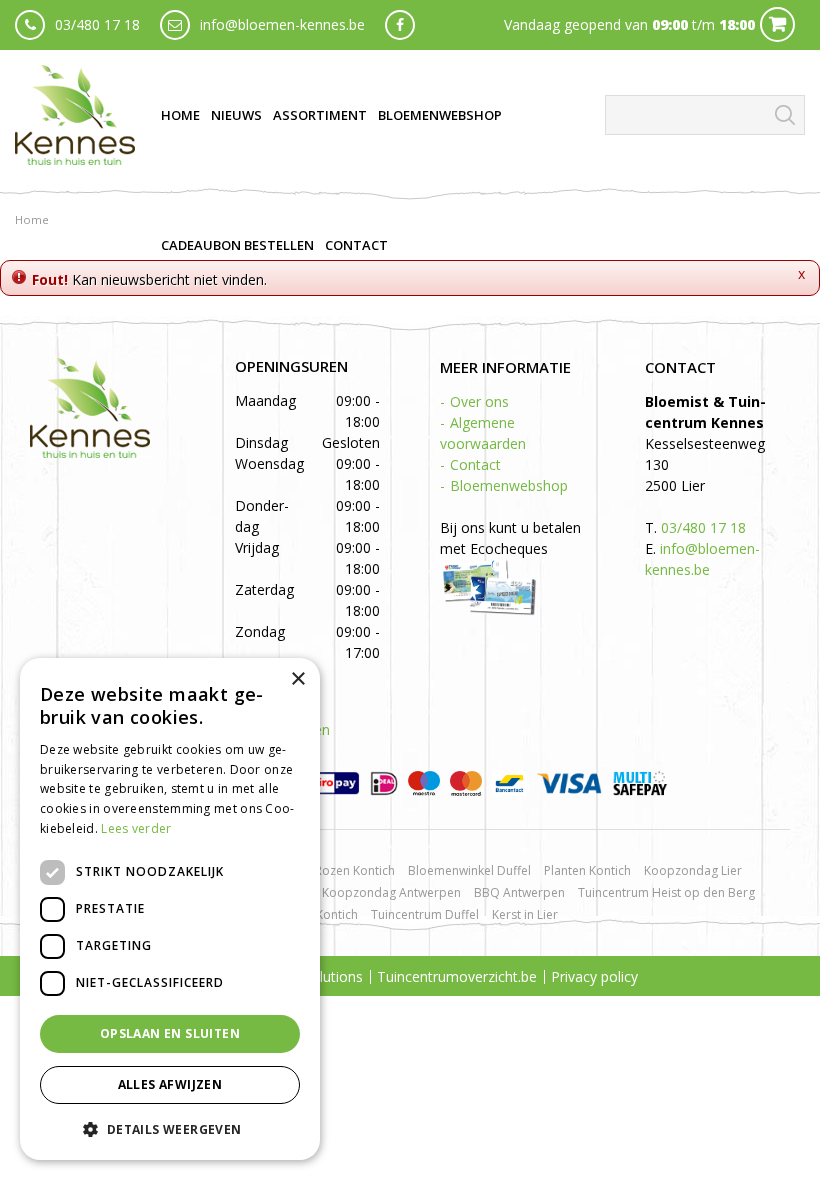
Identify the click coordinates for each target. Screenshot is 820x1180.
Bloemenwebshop (509, 485)
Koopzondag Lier (693, 870)
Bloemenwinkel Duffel (469, 870)
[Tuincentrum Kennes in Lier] (75, 115)
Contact (475, 464)
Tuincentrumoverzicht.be (457, 976)
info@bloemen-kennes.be (282, 24)
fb (400, 25)
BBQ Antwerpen (519, 892)
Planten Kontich (587, 870)
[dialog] (170, 909)
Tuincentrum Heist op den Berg (666, 892)
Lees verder (136, 828)
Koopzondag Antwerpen (391, 892)
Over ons (479, 401)
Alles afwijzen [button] (170, 1084)
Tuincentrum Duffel (425, 914)
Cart (777, 24)
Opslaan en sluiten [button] (170, 1033)
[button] (170, 1128)
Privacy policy (594, 976)
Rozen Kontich (355, 870)
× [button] (297, 679)
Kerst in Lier (525, 914)
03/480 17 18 (97, 24)
